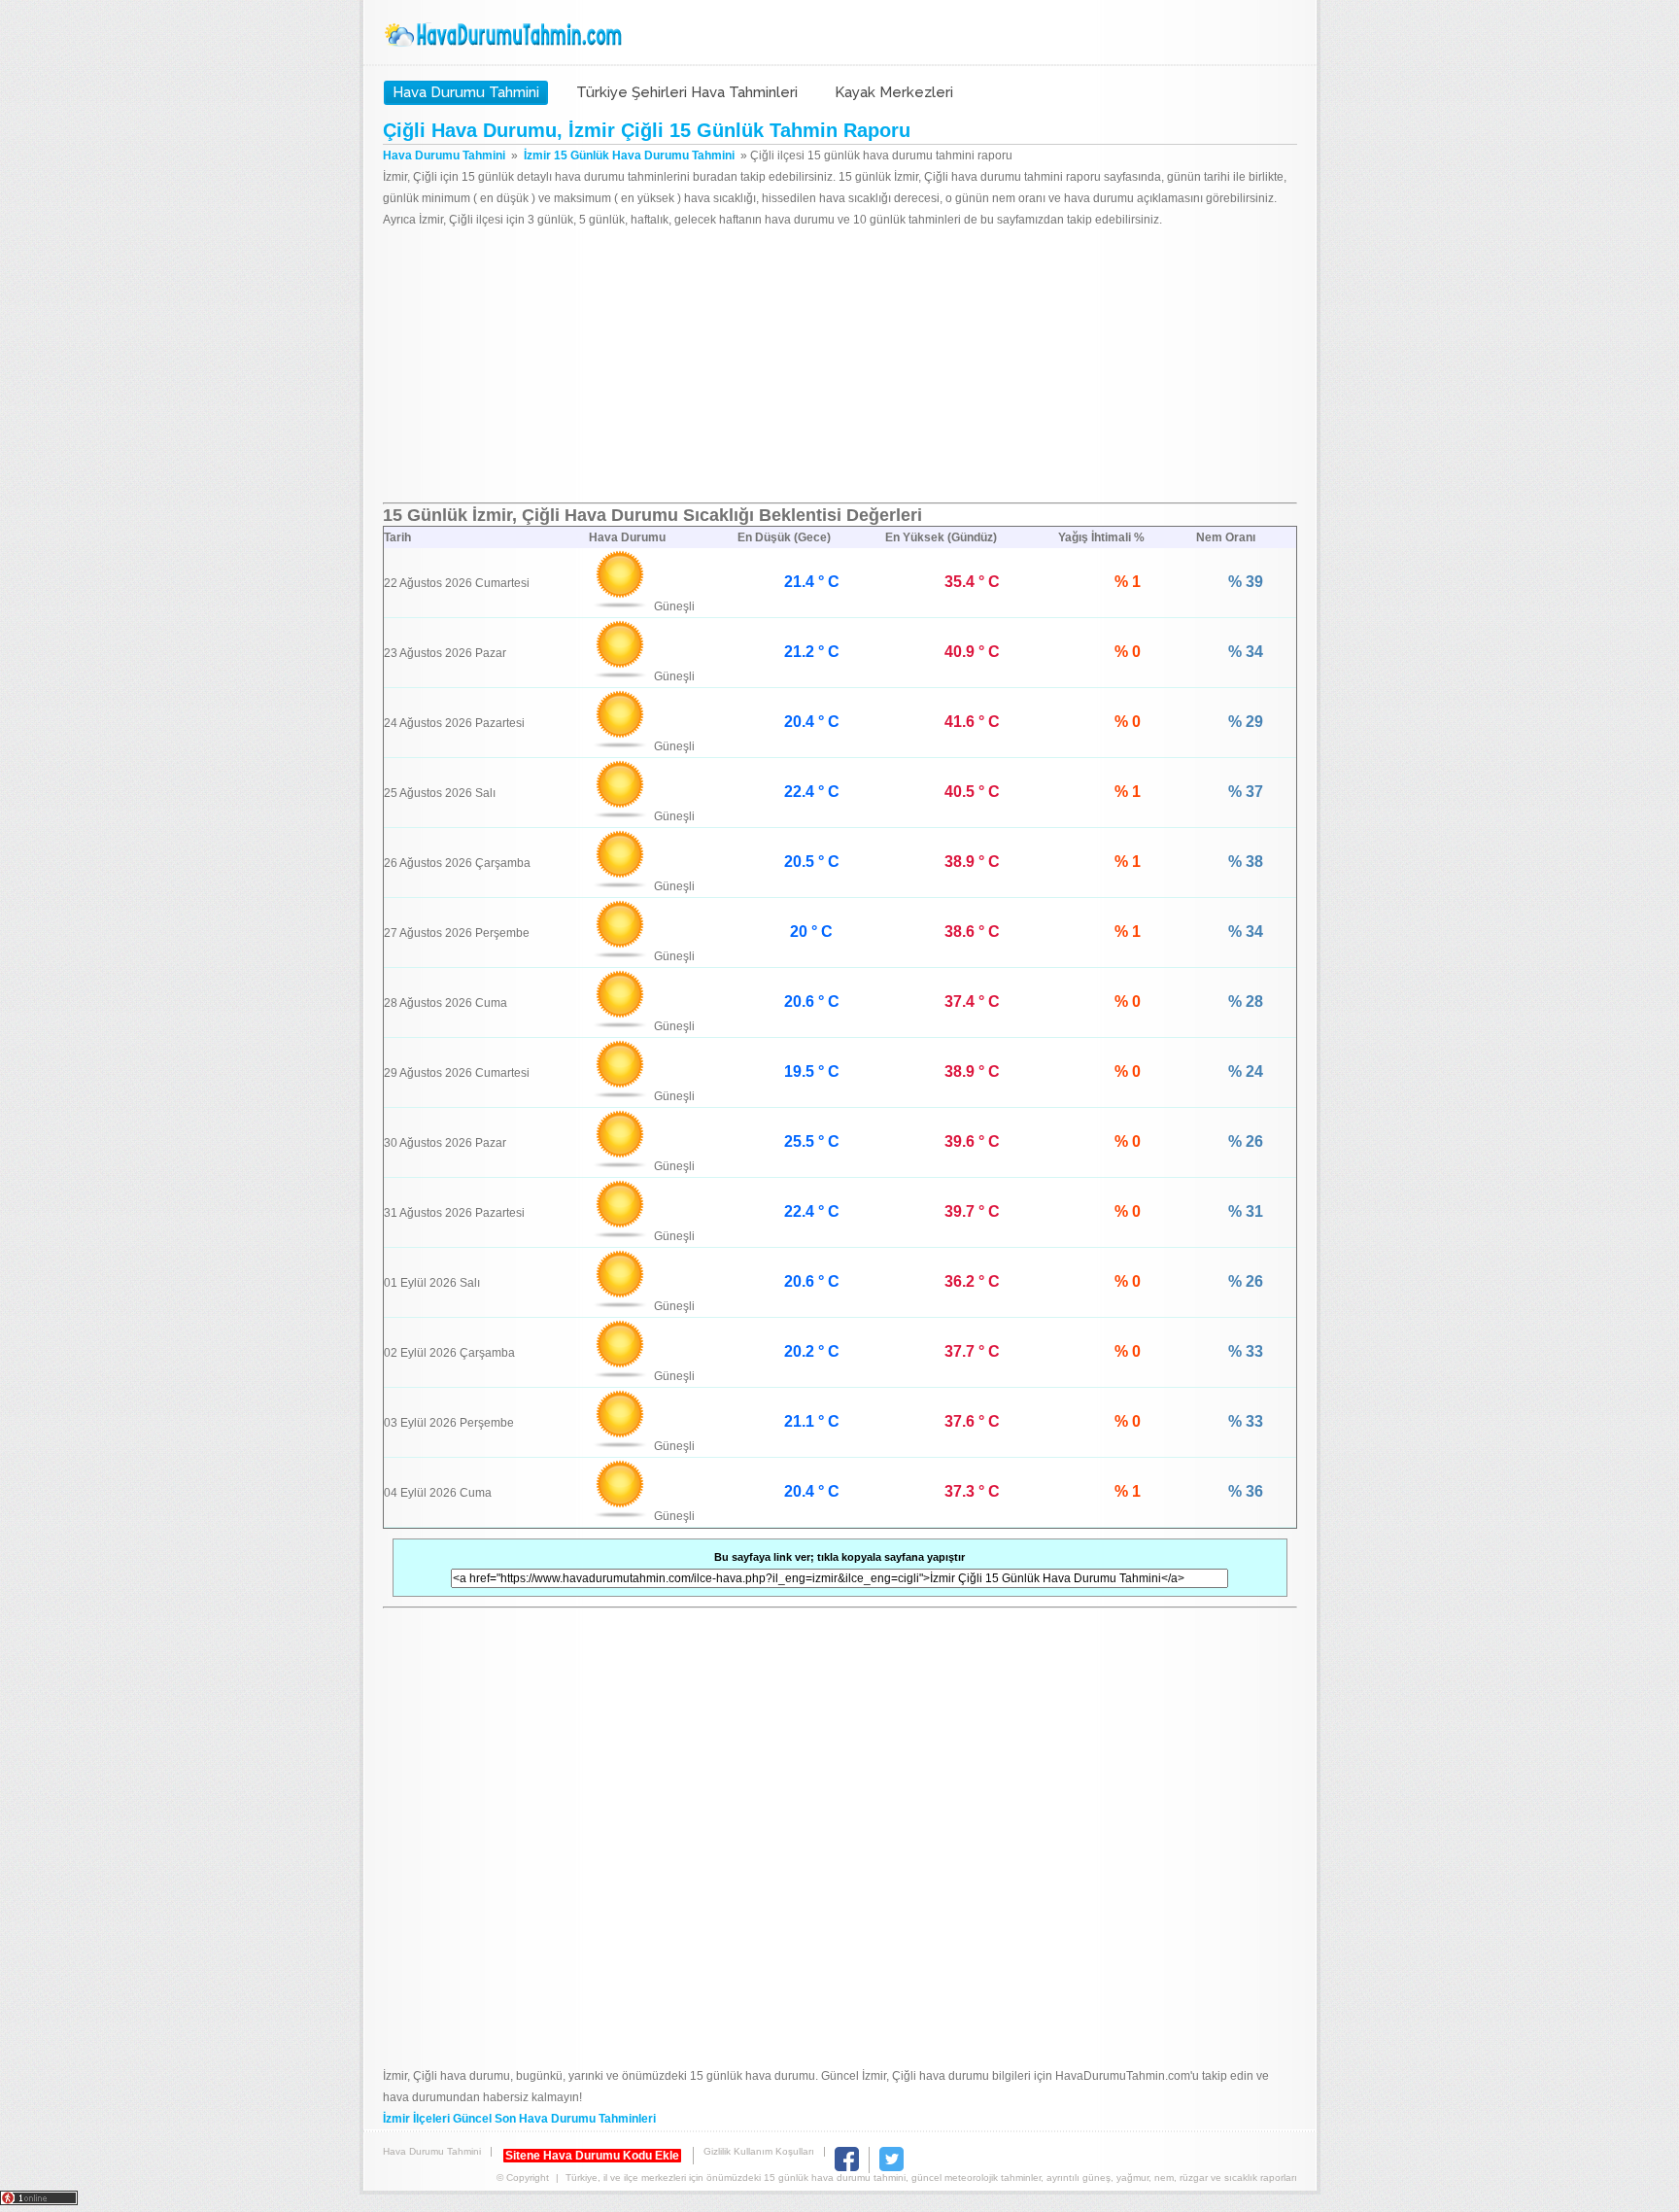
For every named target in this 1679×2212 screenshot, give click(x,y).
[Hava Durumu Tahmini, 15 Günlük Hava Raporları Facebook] (847, 2168)
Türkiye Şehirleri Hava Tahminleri (687, 92)
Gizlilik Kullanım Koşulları (759, 2151)
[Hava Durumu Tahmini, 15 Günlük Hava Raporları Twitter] (891, 2168)
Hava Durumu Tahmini (505, 35)
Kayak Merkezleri (894, 92)
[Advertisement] (840, 366)
